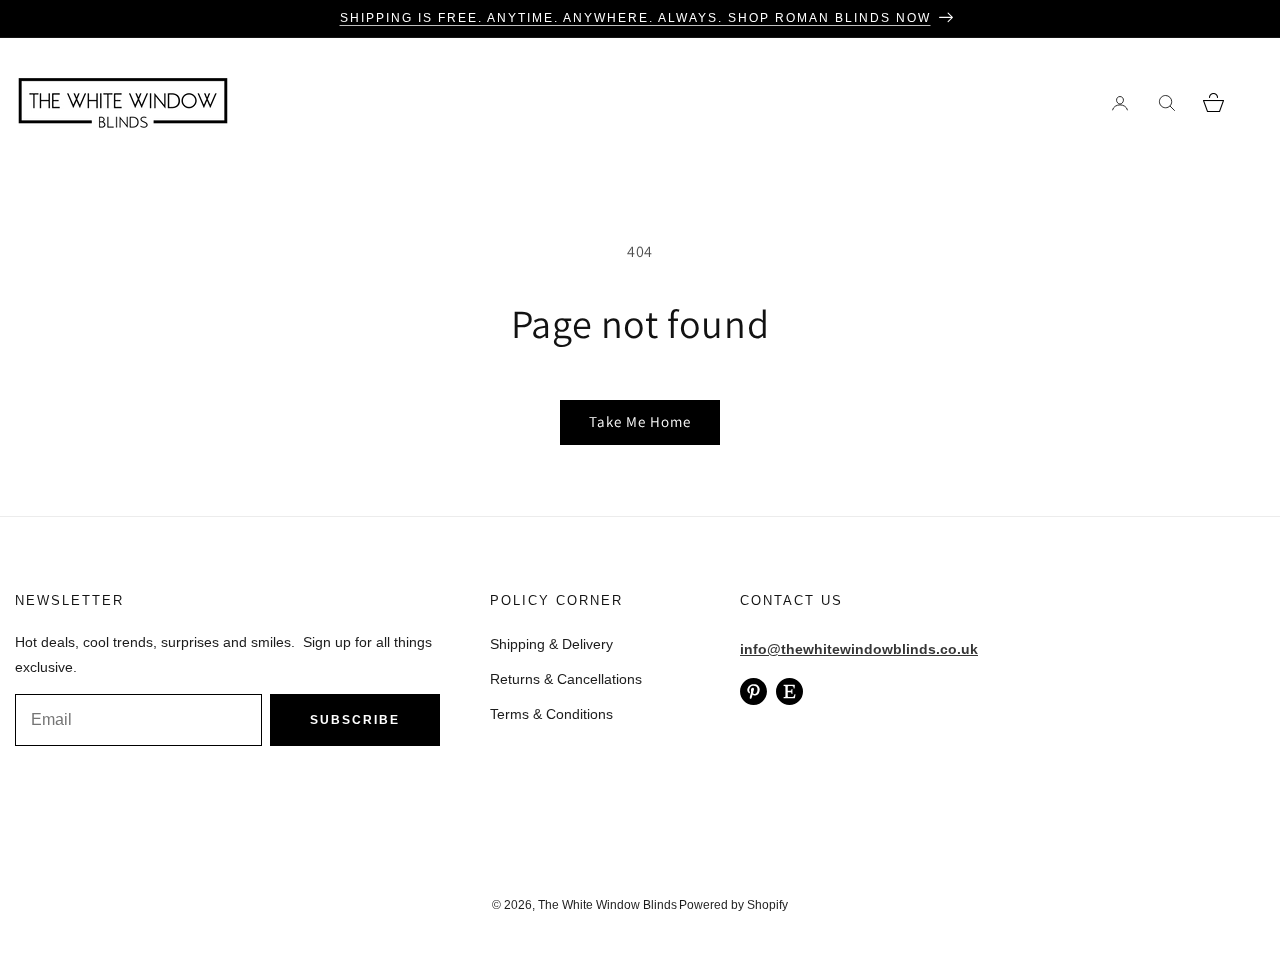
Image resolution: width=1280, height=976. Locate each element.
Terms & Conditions (551, 714)
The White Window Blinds (607, 905)
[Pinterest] (753, 691)
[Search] (1166, 102)
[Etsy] (789, 691)
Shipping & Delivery (551, 644)
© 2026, (515, 905)
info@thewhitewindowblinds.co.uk (859, 649)
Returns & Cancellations (566, 679)
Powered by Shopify (733, 905)
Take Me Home (640, 421)
